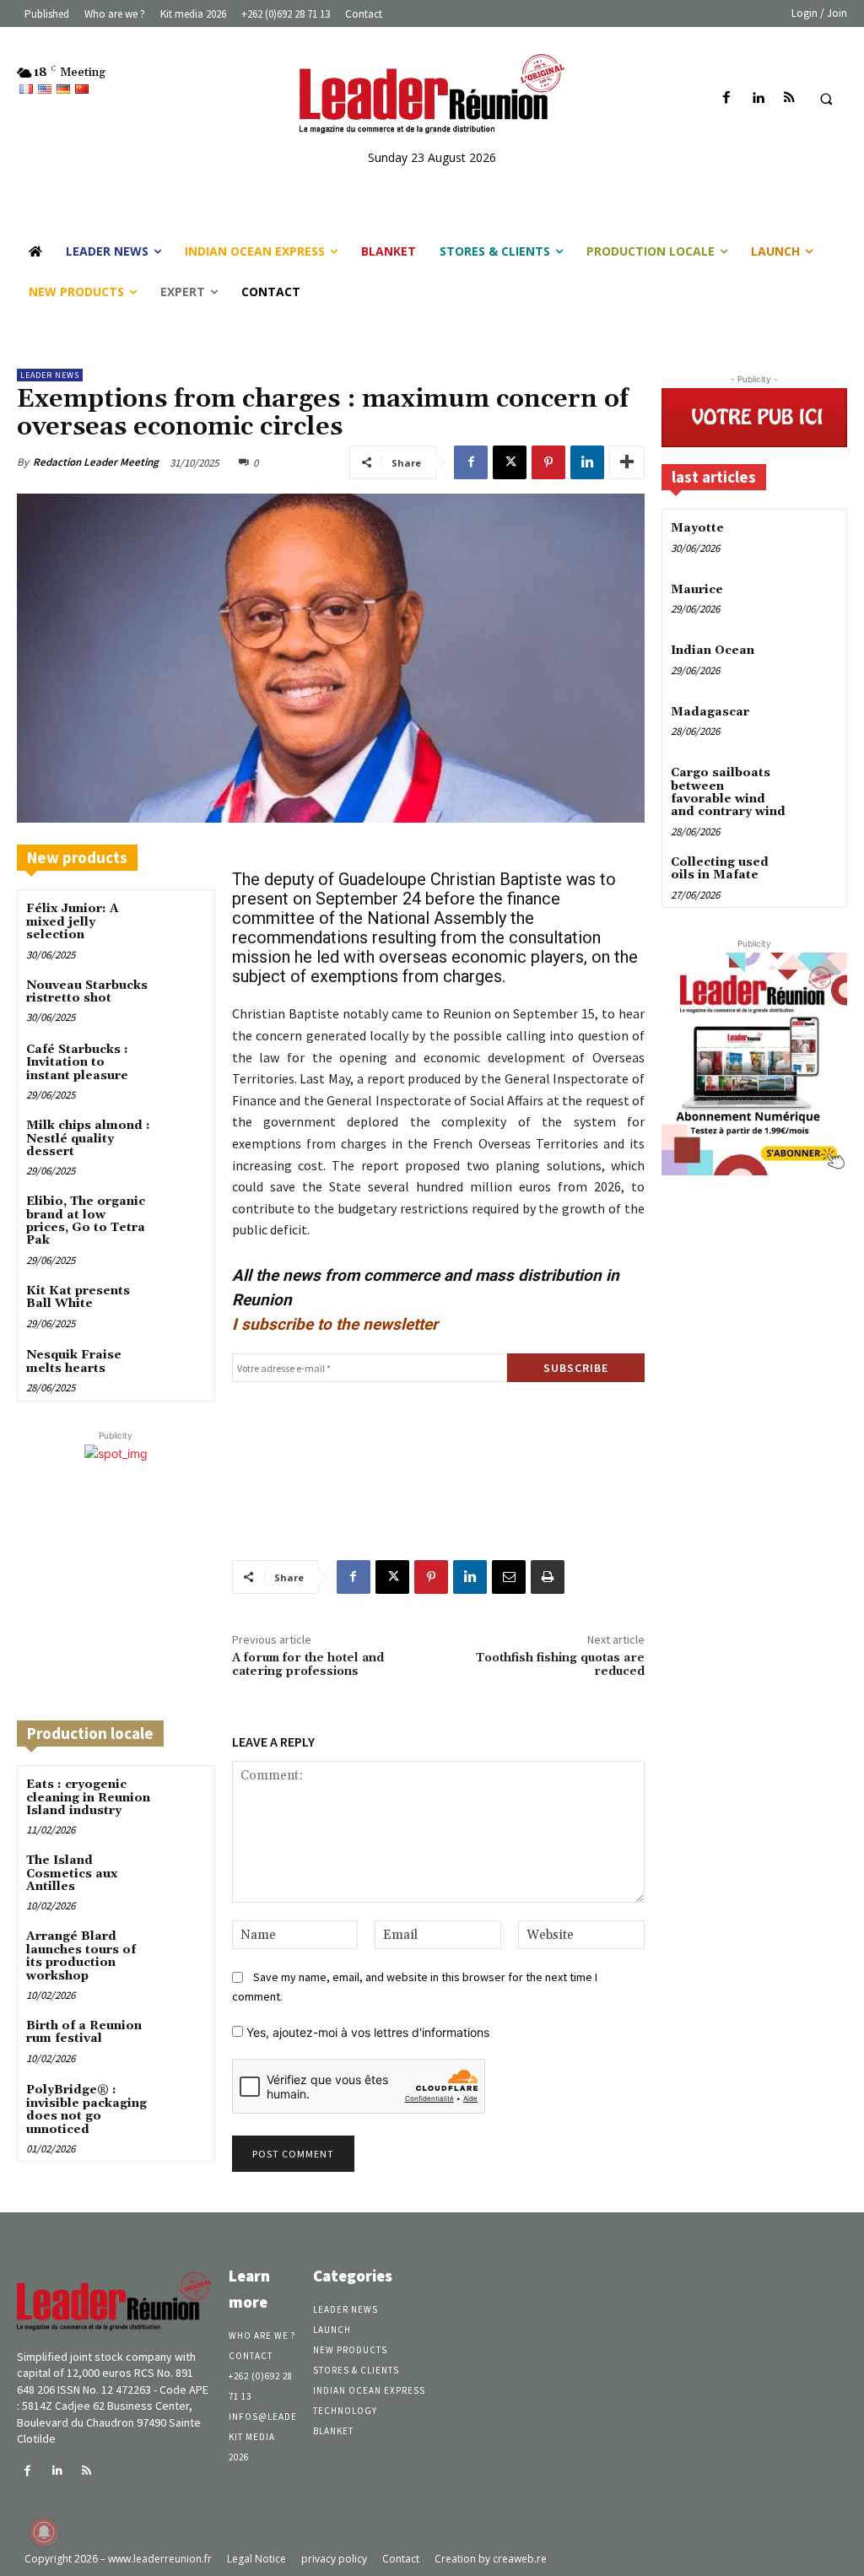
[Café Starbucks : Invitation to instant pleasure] (182, 1064)
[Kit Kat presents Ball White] (182, 1305)
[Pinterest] (548, 462)
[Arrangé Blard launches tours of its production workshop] (182, 1950)
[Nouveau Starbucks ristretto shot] (182, 999)
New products (77, 857)
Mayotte (697, 528)
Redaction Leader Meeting (96, 462)
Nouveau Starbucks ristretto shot (87, 992)
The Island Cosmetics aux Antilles (72, 1874)
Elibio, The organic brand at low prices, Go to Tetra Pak (86, 1221)
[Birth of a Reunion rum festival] (182, 2040)
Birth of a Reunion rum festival (84, 2032)
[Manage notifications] (44, 2532)
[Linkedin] (758, 98)
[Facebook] (727, 98)
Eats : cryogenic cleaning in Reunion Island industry (88, 1798)
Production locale (90, 1733)
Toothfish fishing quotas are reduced (560, 1665)
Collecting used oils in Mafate (720, 869)
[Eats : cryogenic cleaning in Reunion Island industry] (182, 1798)
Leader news (50, 375)
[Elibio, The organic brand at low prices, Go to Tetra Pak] (182, 1215)
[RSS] (789, 98)
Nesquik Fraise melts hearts (74, 1361)
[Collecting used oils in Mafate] (816, 875)
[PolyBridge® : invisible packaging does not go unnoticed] (182, 2104)
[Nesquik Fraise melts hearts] (182, 1369)
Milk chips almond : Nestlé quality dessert (88, 1139)
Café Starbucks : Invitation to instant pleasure (77, 1063)
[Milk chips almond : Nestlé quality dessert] (182, 1139)
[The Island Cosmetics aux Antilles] (182, 1874)
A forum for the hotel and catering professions (308, 1665)
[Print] (548, 1577)
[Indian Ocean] (816, 663)
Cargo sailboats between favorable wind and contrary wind (728, 792)
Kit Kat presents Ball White (78, 1297)
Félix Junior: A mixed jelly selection (73, 922)
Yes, (366, 2032)
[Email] (509, 1577)
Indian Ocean (713, 651)
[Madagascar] (816, 724)
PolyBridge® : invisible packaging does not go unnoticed (86, 2109)
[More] (627, 462)
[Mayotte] (816, 540)
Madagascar (710, 712)
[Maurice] (816, 602)
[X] (510, 462)
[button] (826, 99)
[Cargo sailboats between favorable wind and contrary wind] (816, 785)
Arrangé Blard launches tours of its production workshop (81, 1956)
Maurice (697, 590)
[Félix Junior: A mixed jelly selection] (182, 923)
